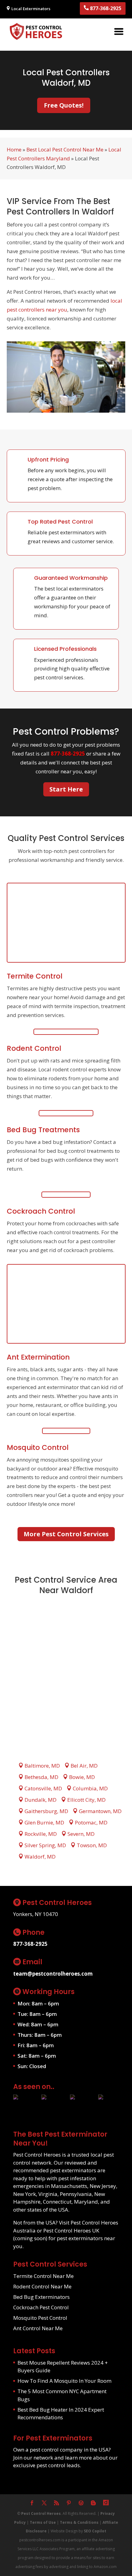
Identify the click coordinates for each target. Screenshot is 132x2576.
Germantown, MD (100, 1811)
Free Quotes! (64, 105)
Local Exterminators (30, 9)
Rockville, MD (41, 1834)
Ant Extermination (38, 1357)
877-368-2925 (105, 8)
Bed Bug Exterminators (41, 2297)
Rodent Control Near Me (42, 2286)
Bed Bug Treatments (43, 1130)
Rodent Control (34, 1048)
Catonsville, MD (43, 1788)
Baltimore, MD (42, 1766)
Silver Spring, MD (45, 1845)
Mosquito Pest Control (40, 2318)
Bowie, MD (82, 1777)
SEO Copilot (95, 2531)
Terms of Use (43, 2522)
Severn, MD (81, 1834)
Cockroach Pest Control (41, 2307)
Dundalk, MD (41, 1800)
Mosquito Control (38, 1447)
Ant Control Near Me (38, 2328)
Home (14, 149)
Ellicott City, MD (86, 1800)
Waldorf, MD (40, 1857)
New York (25, 2194)
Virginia (48, 2194)
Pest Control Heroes (41, 2513)
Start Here (66, 789)
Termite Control (35, 976)
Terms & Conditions (79, 2522)
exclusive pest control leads (47, 2465)
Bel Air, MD (84, 1766)
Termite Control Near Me (43, 2276)
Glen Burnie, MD (44, 1822)
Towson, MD (92, 1845)
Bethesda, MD (41, 1777)
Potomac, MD (91, 1822)
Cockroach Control (41, 1211)
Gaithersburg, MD (46, 1811)
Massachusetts (69, 2186)
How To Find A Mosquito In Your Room (64, 2381)
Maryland (86, 2202)
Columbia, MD (90, 1788)
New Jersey (103, 2186)
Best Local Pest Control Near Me (65, 149)
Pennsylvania (76, 2194)
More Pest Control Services (66, 1534)
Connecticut (57, 2202)
